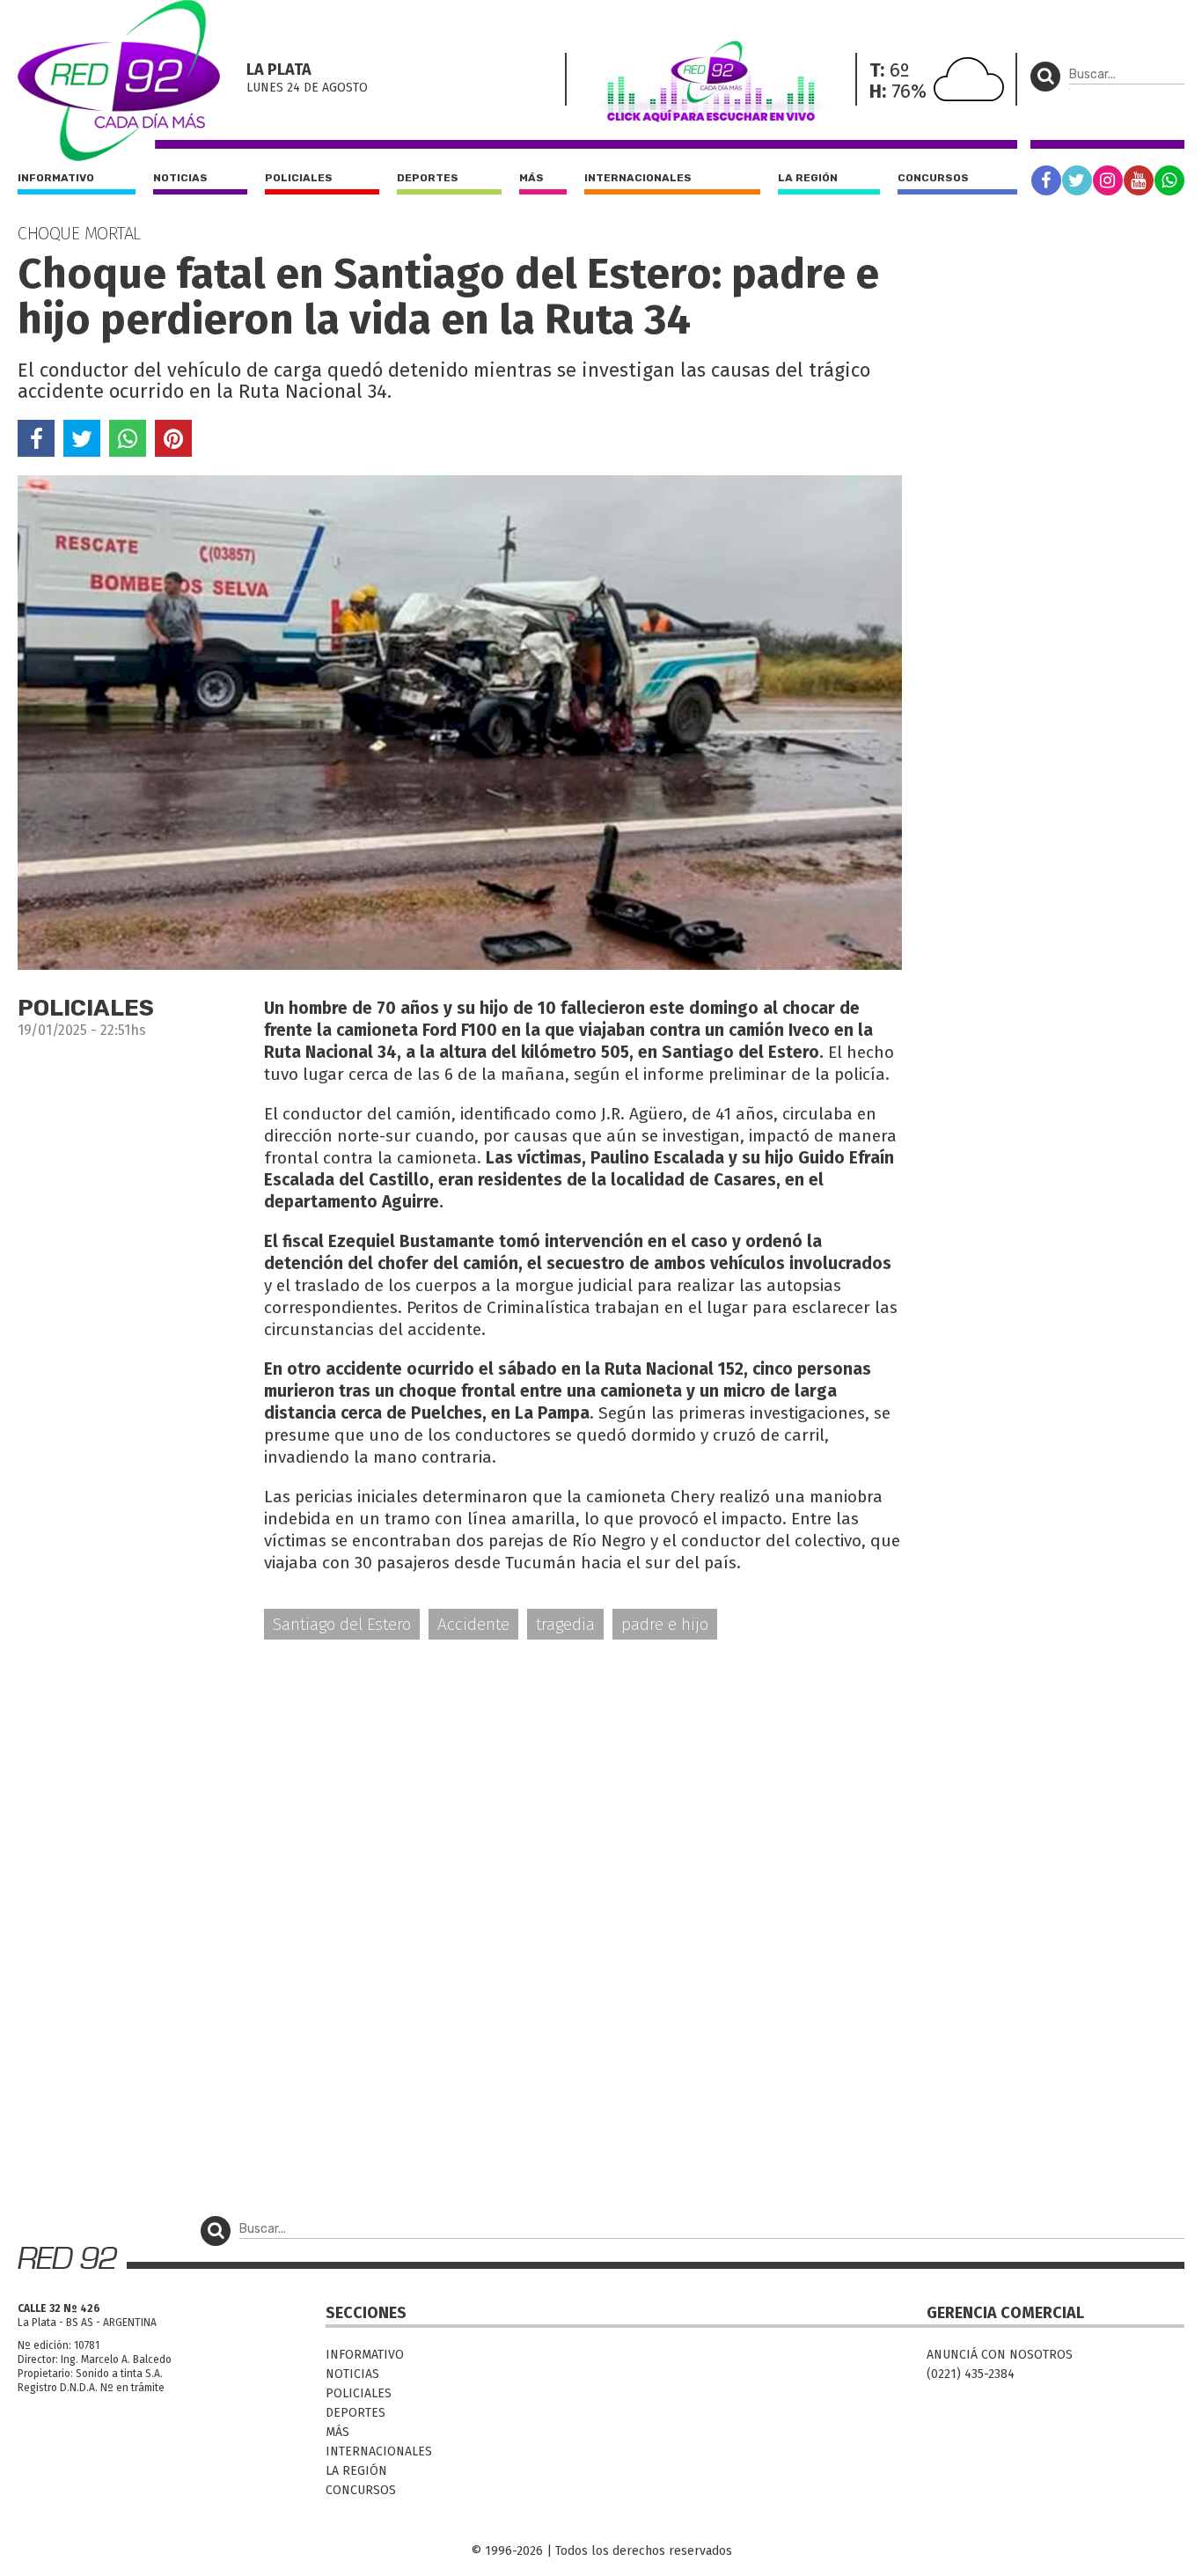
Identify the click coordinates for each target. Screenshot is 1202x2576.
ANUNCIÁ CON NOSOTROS (1000, 2355)
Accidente (473, 1624)
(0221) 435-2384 (971, 2374)
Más (531, 178)
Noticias (180, 178)
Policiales (299, 178)
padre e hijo (665, 1624)
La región (808, 178)
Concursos (933, 178)
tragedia (565, 1624)
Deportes (428, 178)
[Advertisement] (460, 1791)
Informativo (56, 178)
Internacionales (638, 178)
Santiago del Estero (342, 1624)
